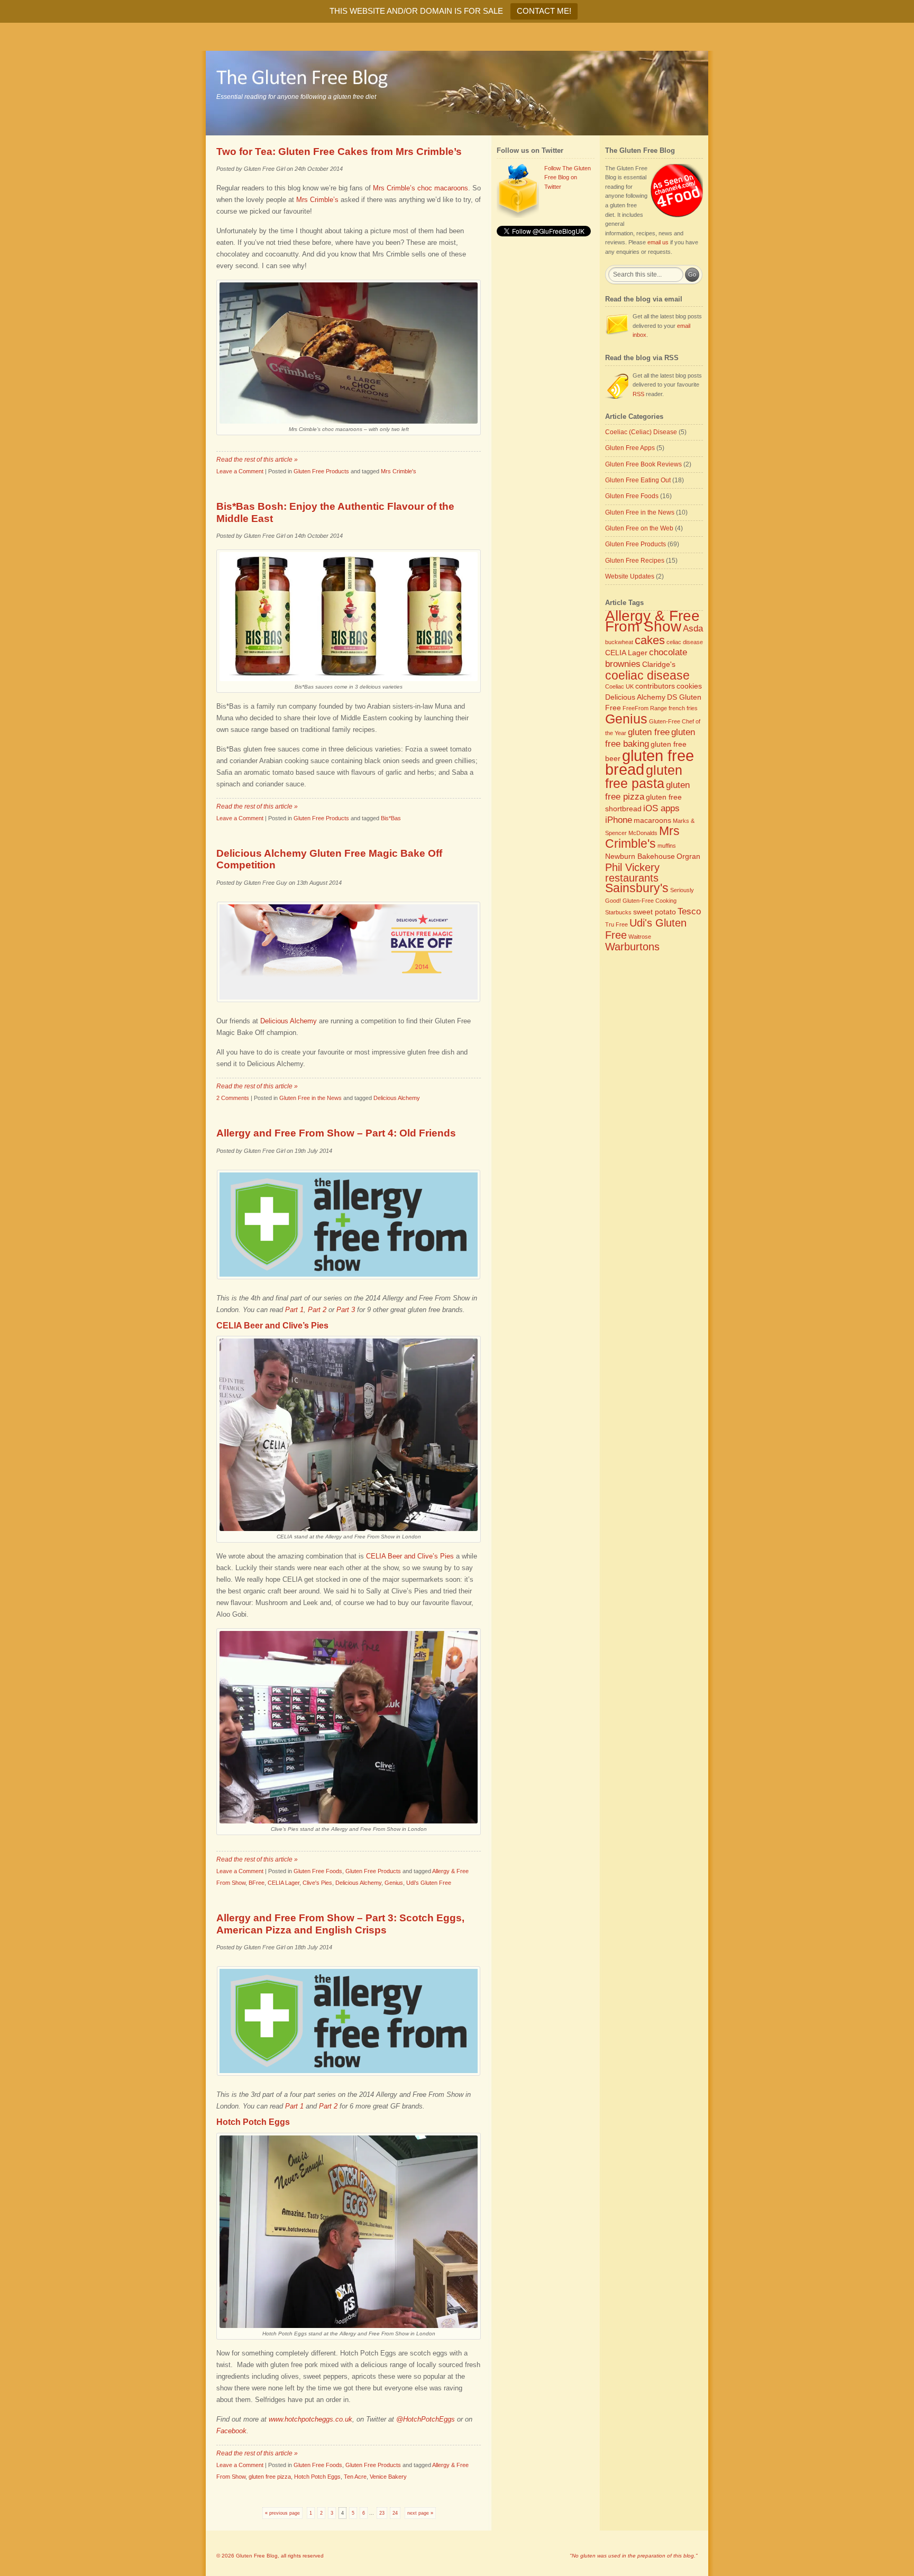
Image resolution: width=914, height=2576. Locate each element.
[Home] (457, 93)
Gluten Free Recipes (635, 561)
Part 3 (346, 1310)
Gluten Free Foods (318, 1871)
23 (382, 2513)
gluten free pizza (270, 2477)
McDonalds (643, 833)
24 (395, 2513)
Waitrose (640, 937)
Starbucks (618, 912)
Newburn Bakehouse (640, 856)
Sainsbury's (637, 888)
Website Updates (630, 576)
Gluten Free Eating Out (638, 480)
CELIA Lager (284, 1883)
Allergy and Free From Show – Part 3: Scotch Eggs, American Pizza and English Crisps (340, 1924)
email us (658, 242)
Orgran (688, 856)
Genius (394, 1883)
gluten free (649, 732)
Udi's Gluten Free (429, 1883)
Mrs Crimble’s (317, 200)
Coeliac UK (619, 686)
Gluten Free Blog (257, 2556)
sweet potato (655, 912)
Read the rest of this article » (257, 460)
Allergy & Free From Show (652, 621)
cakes (650, 640)
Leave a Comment (240, 471)
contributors (655, 686)
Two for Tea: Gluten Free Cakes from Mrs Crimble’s (339, 152)
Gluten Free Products (321, 471)
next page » (420, 2513)
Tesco (689, 911)
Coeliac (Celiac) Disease (641, 432)
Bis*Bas (391, 818)
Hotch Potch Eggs (317, 2477)
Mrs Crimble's (399, 471)
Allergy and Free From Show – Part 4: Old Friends (336, 1133)
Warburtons (632, 947)
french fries (683, 708)
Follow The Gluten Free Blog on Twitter (568, 177)
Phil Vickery (632, 867)
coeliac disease (647, 675)
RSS (638, 394)
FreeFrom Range (645, 708)
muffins (667, 846)
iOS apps (661, 808)
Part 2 (317, 1310)
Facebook (231, 2431)
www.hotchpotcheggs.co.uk (310, 2419)
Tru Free (616, 924)
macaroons (652, 820)
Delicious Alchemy (289, 1021)
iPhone (619, 820)
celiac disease (685, 642)
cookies (689, 686)
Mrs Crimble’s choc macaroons (421, 188)
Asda (693, 628)
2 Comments (233, 1098)
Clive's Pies (317, 1883)
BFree (257, 1883)
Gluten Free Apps (630, 448)
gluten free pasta (644, 777)
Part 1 (294, 1310)
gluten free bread (650, 763)
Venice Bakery (388, 2477)
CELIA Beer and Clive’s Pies (410, 1556)
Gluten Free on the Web (639, 528)
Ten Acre (355, 2477)
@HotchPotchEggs (426, 2419)
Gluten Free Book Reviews (643, 464)
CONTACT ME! (544, 11)
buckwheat (619, 642)
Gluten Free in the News (310, 1098)
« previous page (282, 2513)
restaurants (632, 878)
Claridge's (659, 664)
